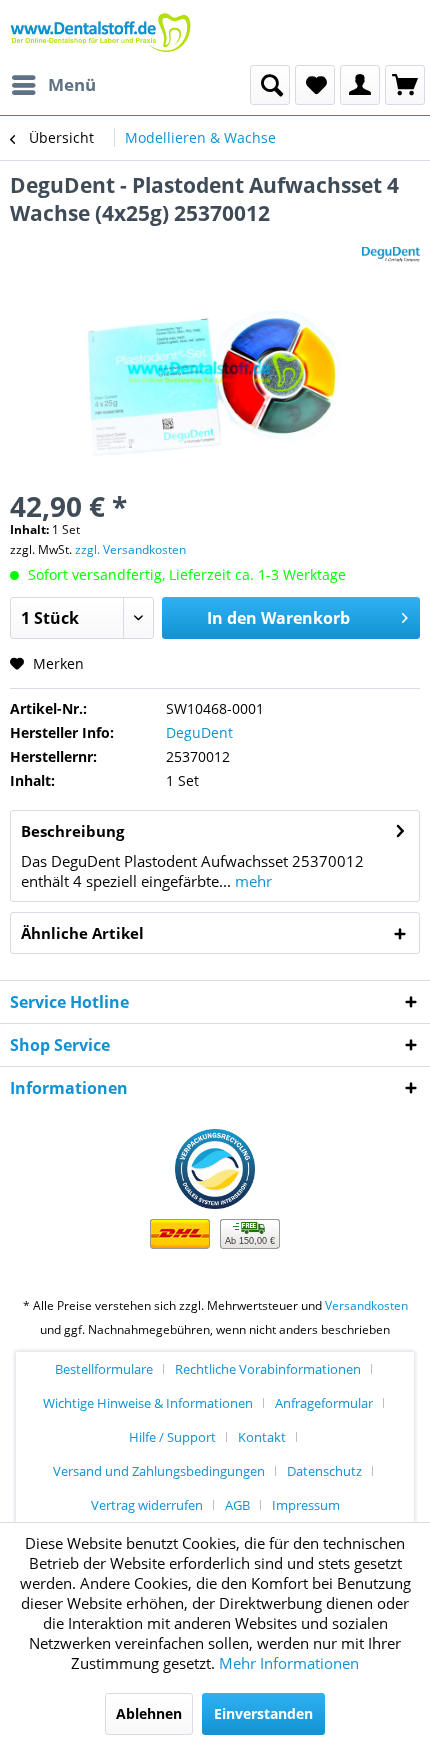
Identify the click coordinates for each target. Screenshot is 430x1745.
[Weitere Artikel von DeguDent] (391, 244)
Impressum (306, 1505)
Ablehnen (149, 1713)
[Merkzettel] (315, 85)
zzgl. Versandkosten (130, 549)
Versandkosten (366, 1305)
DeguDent (199, 732)
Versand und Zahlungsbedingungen (159, 1471)
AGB (237, 1505)
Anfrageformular (324, 1403)
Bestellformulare (104, 1369)
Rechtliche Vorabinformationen (268, 1369)
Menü (72, 84)
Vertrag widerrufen (147, 1505)
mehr (251, 881)
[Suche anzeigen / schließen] (270, 85)
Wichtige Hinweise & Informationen (148, 1403)
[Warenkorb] (405, 85)
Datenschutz (324, 1471)
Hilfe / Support (172, 1437)
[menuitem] (53, 85)
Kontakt (262, 1437)
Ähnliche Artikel (82, 933)
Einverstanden (263, 1713)
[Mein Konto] (360, 85)
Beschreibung (72, 831)
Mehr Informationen (289, 1663)
